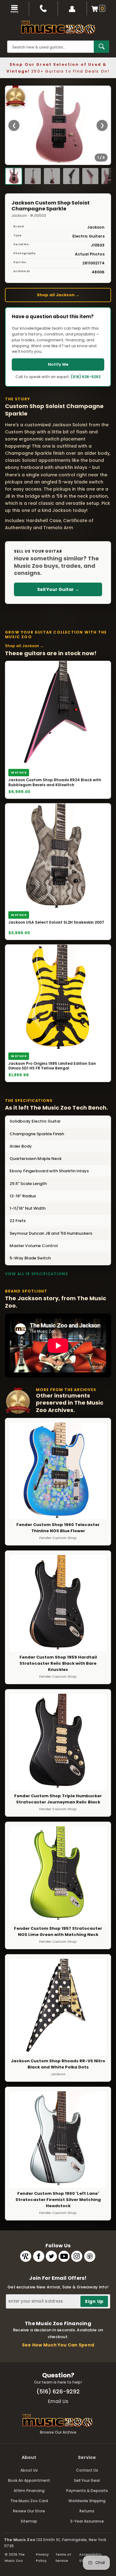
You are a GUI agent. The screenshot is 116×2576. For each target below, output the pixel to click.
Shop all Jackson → (58, 295)
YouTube (64, 2256)
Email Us (58, 2401)
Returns (87, 2511)
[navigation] (15, 8)
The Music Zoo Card (29, 2501)
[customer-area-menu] (72, 8)
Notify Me (58, 364)
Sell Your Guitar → (58, 589)
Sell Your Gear (87, 2480)
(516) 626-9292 (86, 377)
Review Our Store (29, 2511)
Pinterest (90, 2256)
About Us (29, 2470)
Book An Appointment (29, 2480)
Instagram (77, 2256)
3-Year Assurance (87, 2521)
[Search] (101, 47)
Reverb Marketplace (26, 2256)
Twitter (51, 2256)
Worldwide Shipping (87, 2501)
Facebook (39, 2256)
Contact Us (87, 2470)
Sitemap (29, 2521)
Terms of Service (63, 2557)
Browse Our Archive (58, 2432)
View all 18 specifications (37, 1274)
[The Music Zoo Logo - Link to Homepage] (58, 27)
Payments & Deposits (87, 2491)
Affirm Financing (29, 2491)
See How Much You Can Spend (58, 2345)
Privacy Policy (42, 2557)
